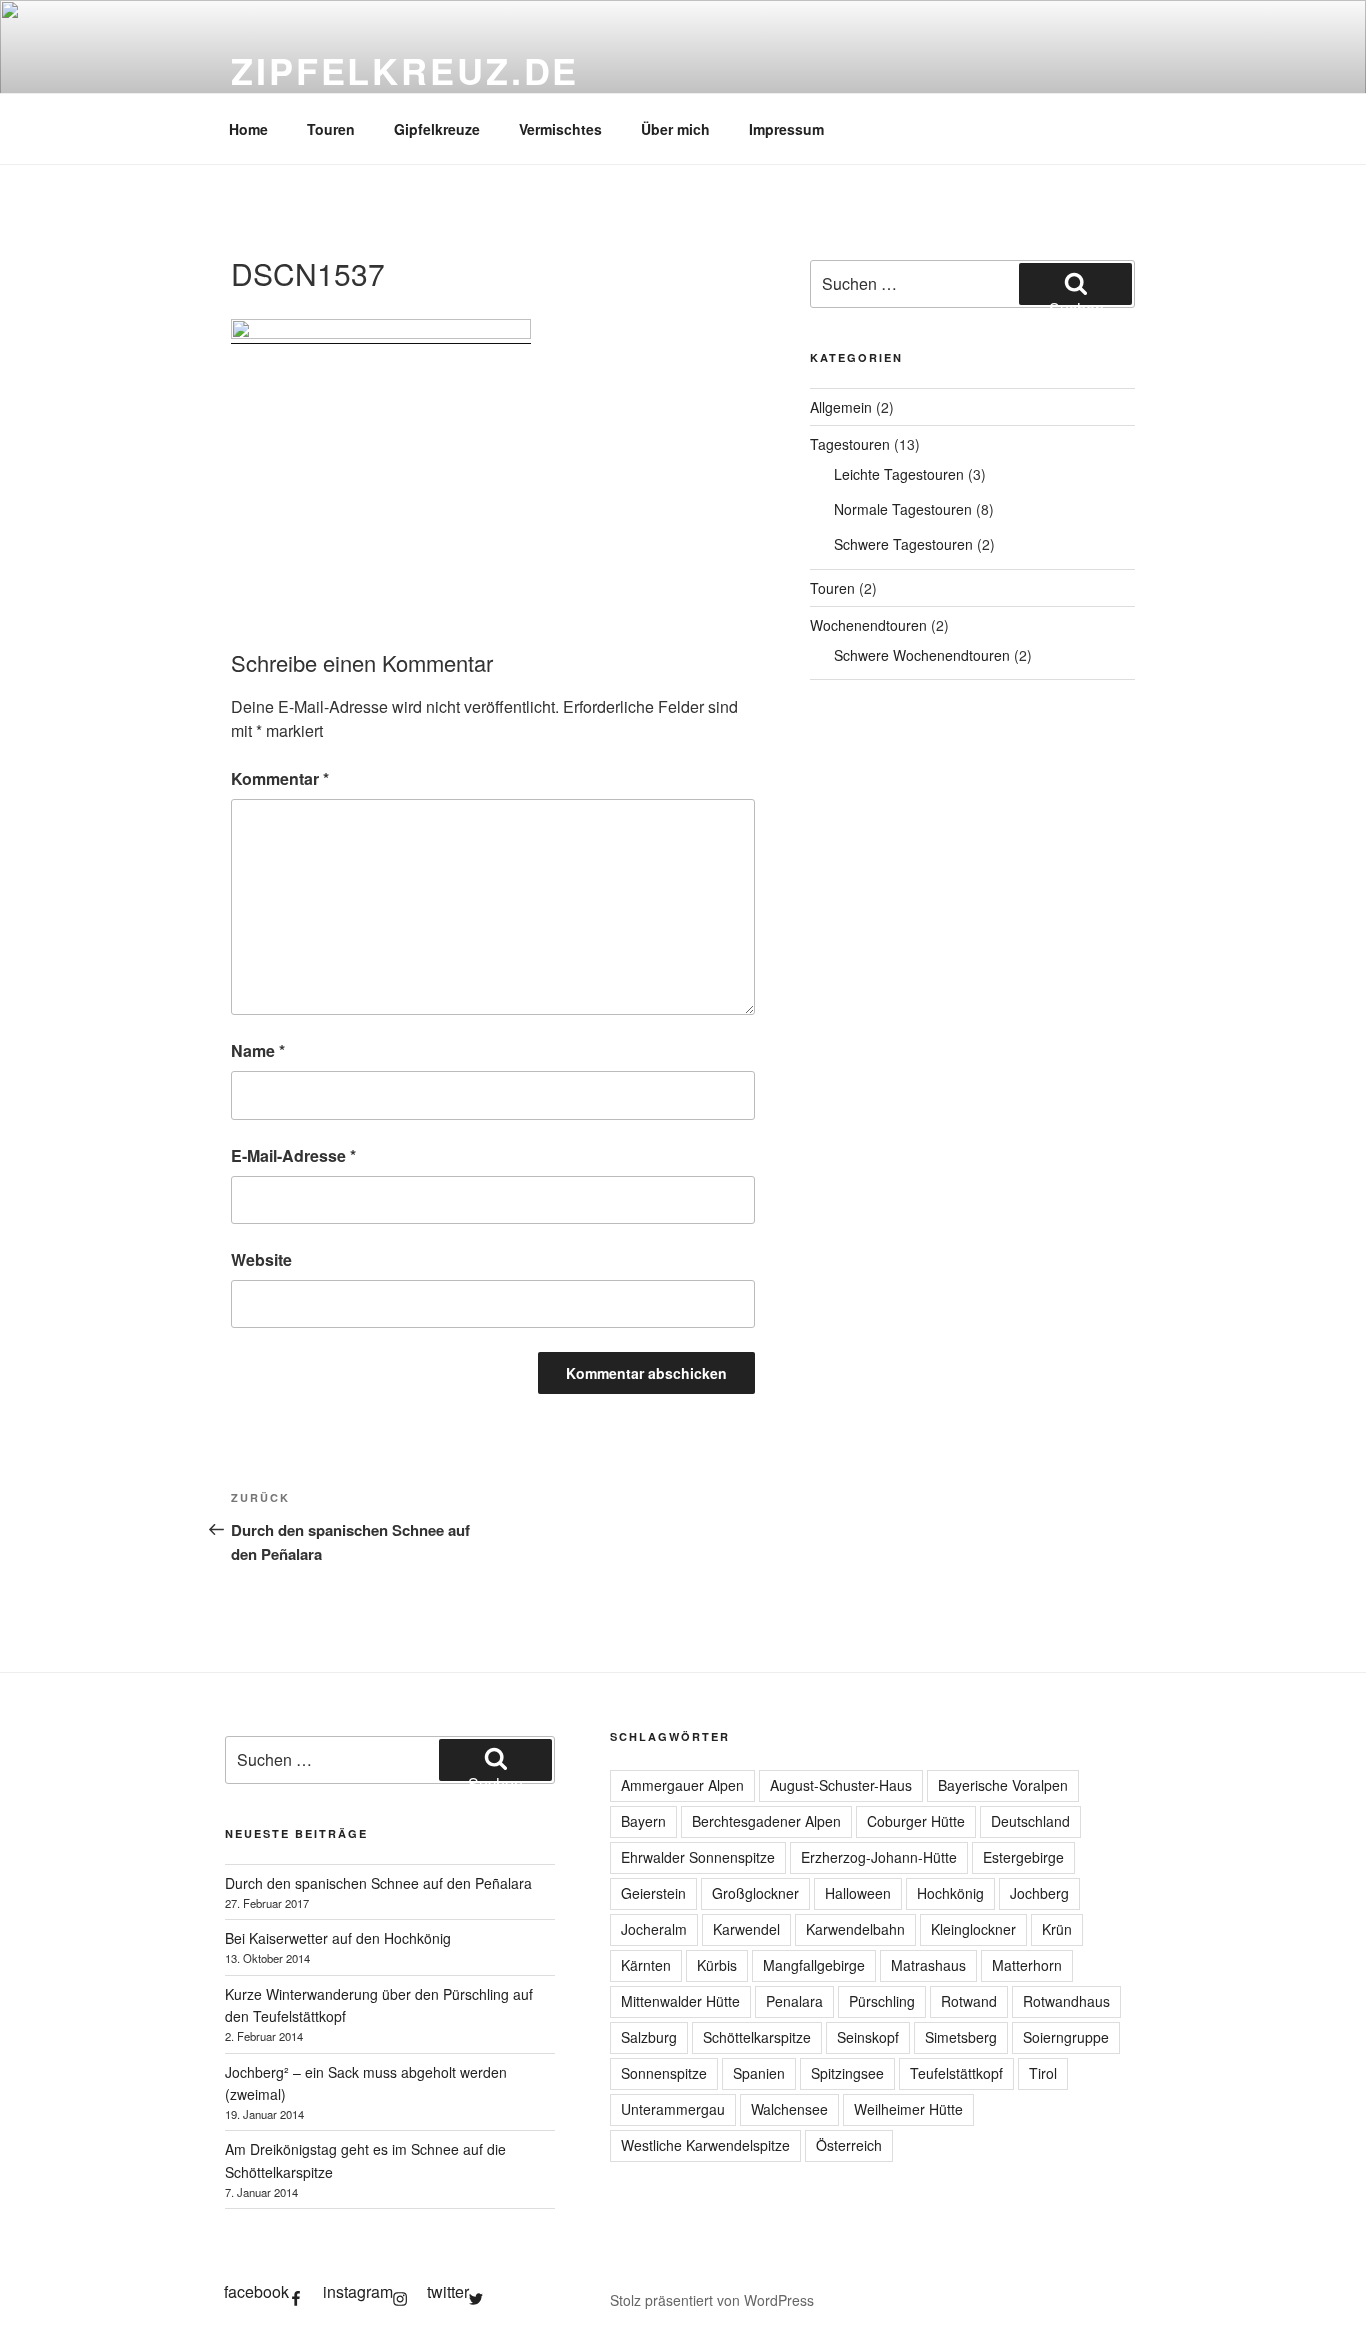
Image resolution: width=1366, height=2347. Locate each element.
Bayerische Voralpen (1003, 1785)
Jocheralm (654, 1929)
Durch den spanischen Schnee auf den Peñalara (378, 1883)
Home (248, 129)
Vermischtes (560, 129)
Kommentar (280, 778)
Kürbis (717, 1965)
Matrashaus (928, 1965)
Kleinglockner (973, 1929)
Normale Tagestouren (903, 509)
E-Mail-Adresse (293, 1155)
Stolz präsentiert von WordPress (712, 2300)
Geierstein (653, 1893)
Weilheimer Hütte (908, 2109)
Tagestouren (850, 444)
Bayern (643, 1821)
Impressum (786, 129)
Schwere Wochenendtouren (922, 655)
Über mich (675, 129)
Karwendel (746, 1929)
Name (258, 1050)
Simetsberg (961, 2037)
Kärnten (646, 1965)
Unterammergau (673, 2109)
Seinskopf (868, 2037)
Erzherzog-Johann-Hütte (879, 1857)
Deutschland (1030, 1821)
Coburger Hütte (916, 1821)
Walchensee (789, 2109)
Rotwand (969, 2001)
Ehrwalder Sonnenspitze (698, 1857)
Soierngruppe (1066, 2037)
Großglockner (755, 1893)
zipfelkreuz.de (405, 70)
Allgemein (841, 407)
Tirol (1043, 2073)
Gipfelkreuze (437, 129)
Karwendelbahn (855, 1929)
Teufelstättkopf (956, 2073)
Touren (331, 129)
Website (261, 1259)
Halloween (858, 1893)
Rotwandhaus (1066, 2001)
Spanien (759, 2073)
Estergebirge (1023, 1857)
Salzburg (649, 2037)
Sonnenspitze (664, 2073)
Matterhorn (1027, 1965)
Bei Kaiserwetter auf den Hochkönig (338, 1938)
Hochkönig (950, 1893)
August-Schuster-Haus (841, 1785)
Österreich (849, 2145)
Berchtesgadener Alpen (766, 1821)
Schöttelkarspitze (757, 2037)
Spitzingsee (847, 2073)
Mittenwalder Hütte (680, 2001)
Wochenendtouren (868, 625)
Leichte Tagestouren (899, 474)
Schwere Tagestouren (903, 544)
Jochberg (1039, 1893)
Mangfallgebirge (814, 1965)
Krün (1057, 1929)
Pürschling (882, 2001)
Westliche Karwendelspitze (705, 2145)
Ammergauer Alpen (682, 1785)
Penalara (794, 2001)
